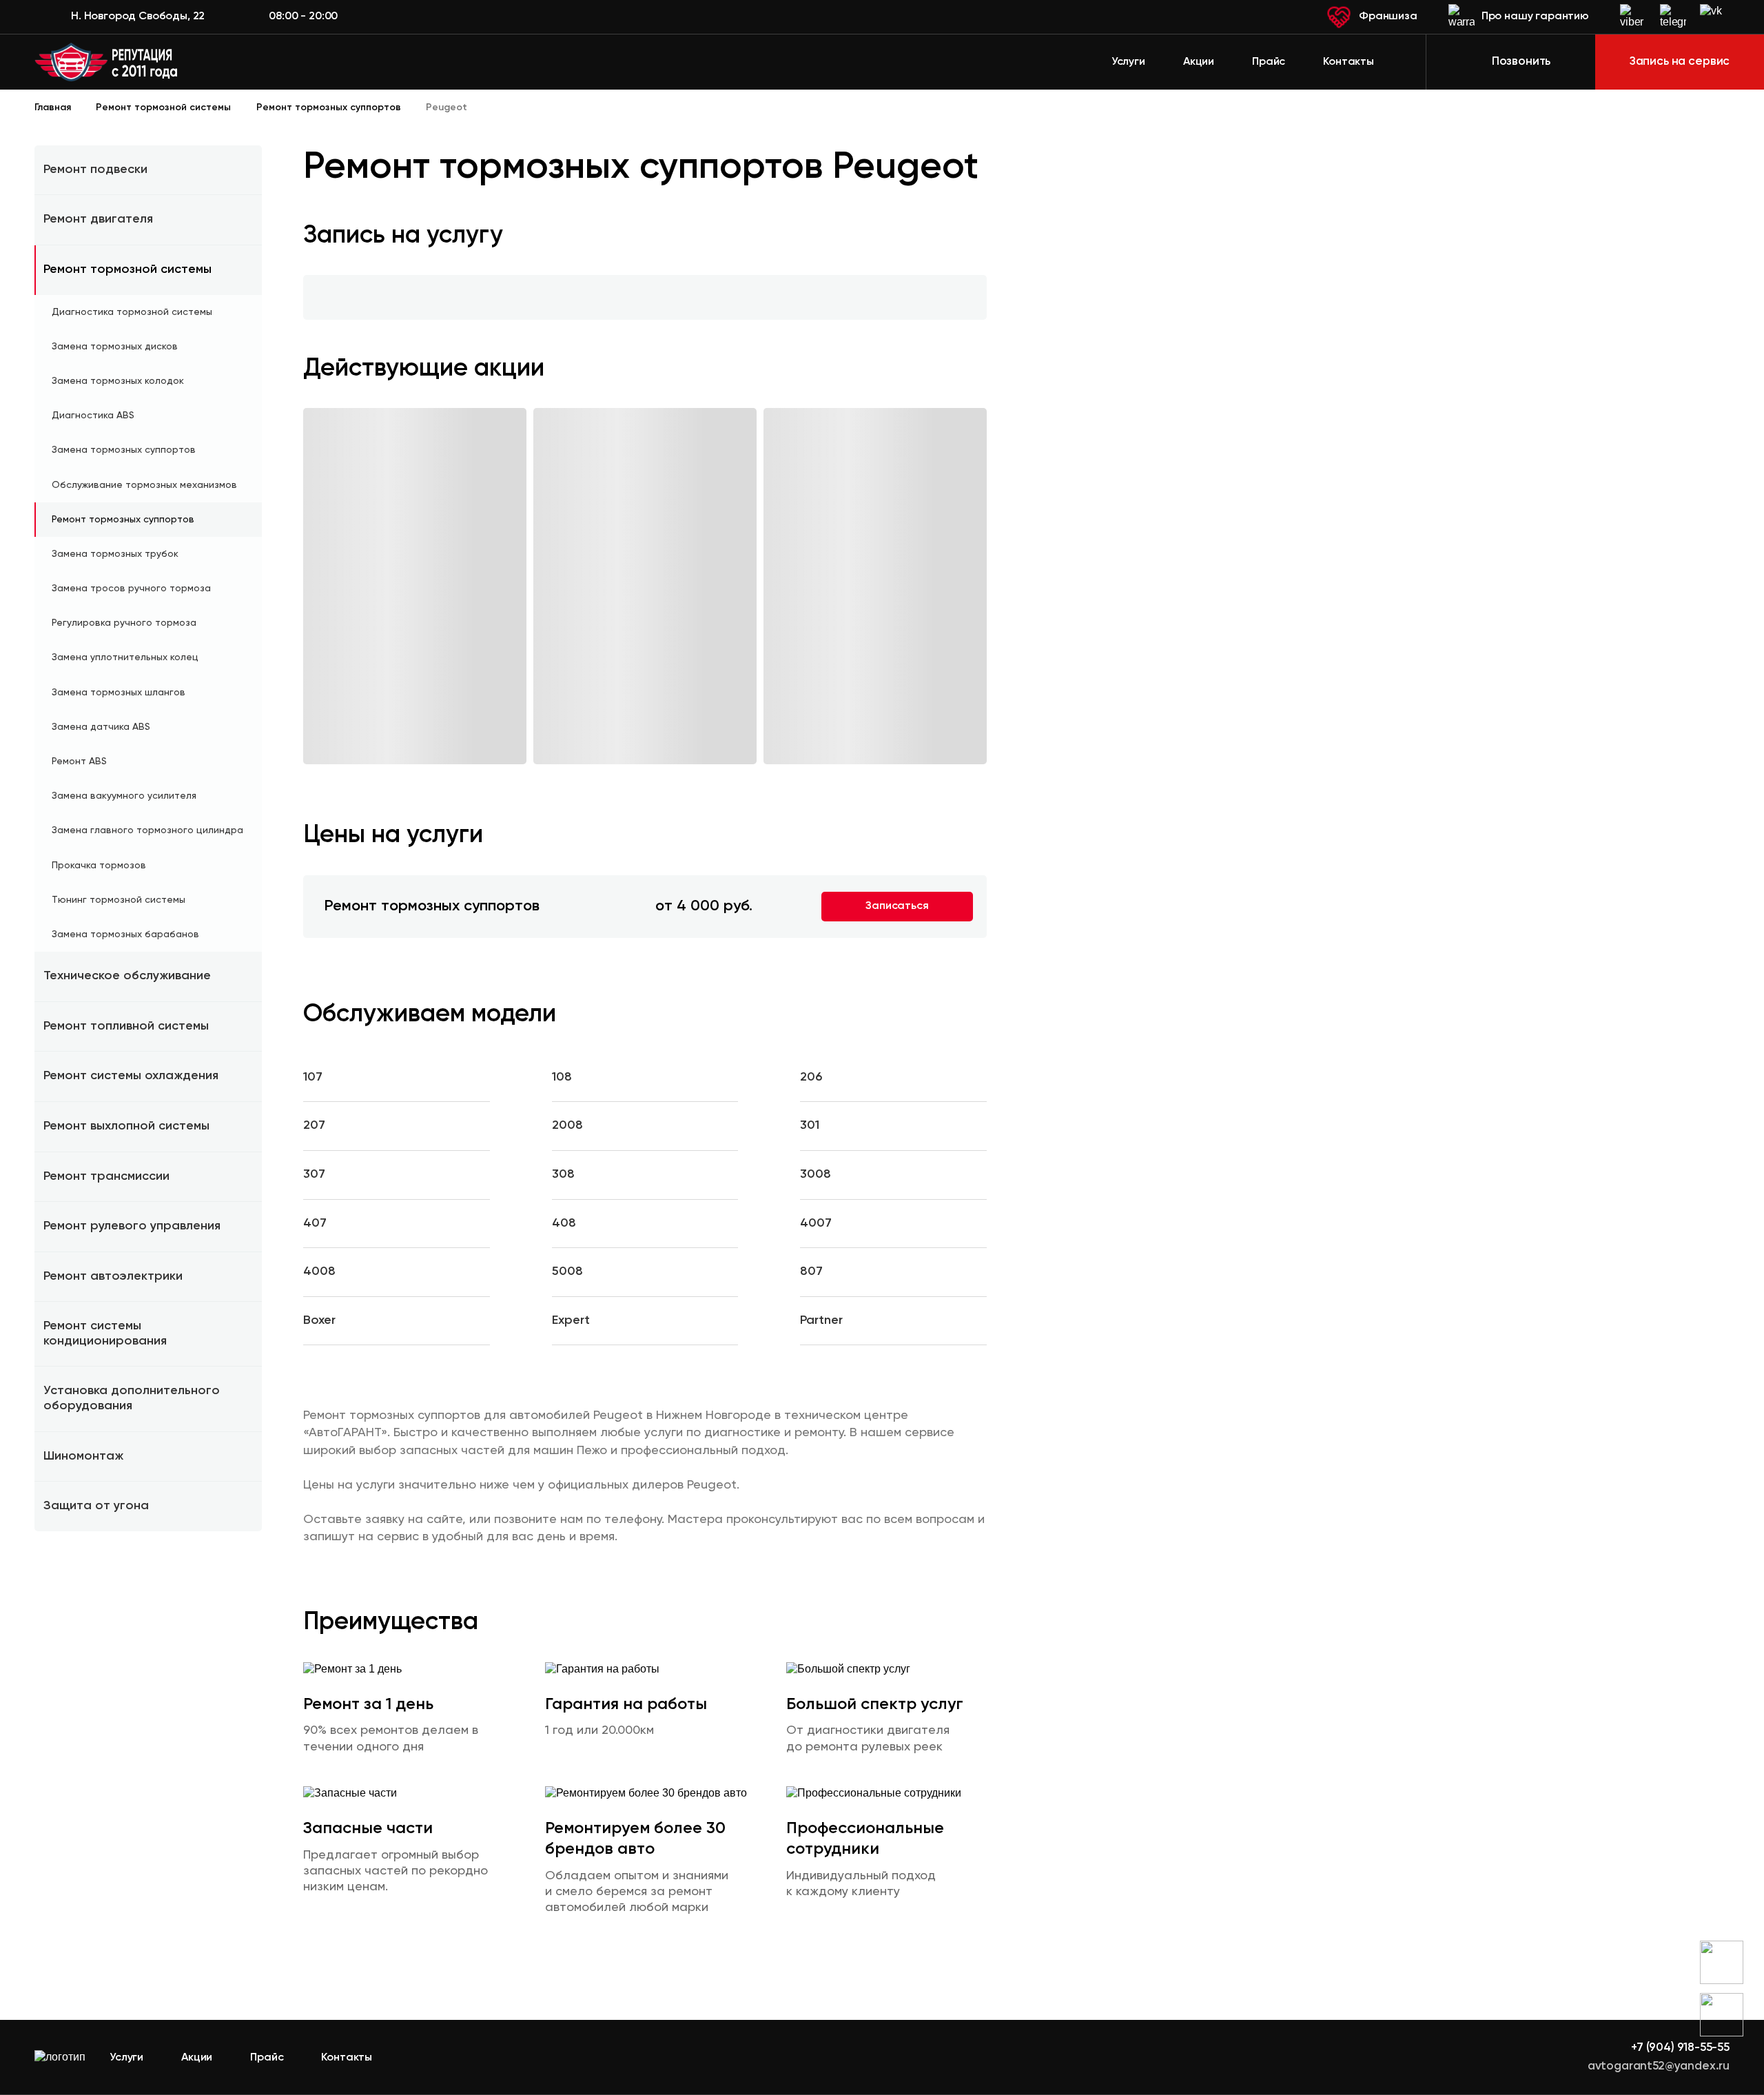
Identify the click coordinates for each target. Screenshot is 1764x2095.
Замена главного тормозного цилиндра (147, 830)
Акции (1199, 62)
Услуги (1128, 62)
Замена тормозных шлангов (119, 693)
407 (315, 1223)
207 (314, 1125)
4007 (816, 1223)
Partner (821, 1320)
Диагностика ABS (93, 416)
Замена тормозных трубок (115, 554)
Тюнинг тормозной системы (119, 900)
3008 (816, 1174)
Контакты (1348, 62)
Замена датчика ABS (101, 727)
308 (563, 1174)
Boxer (319, 1320)
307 (314, 1174)
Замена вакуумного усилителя (124, 796)
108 (562, 1077)
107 (313, 1077)
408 (564, 1223)
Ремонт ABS (79, 762)
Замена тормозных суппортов (124, 450)
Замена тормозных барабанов (125, 934)
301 (810, 1125)
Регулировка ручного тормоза (124, 623)
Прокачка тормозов (99, 866)
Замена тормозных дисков (115, 347)
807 (811, 1271)
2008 (567, 1125)
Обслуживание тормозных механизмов (144, 485)
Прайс (1269, 62)
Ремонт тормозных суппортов (123, 520)
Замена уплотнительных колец (125, 657)
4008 (319, 1271)
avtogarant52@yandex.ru (1659, 2066)
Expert (571, 1320)
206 (811, 1077)
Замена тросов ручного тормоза (131, 589)
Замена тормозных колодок (118, 381)
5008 (567, 1271)
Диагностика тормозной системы (132, 312)
